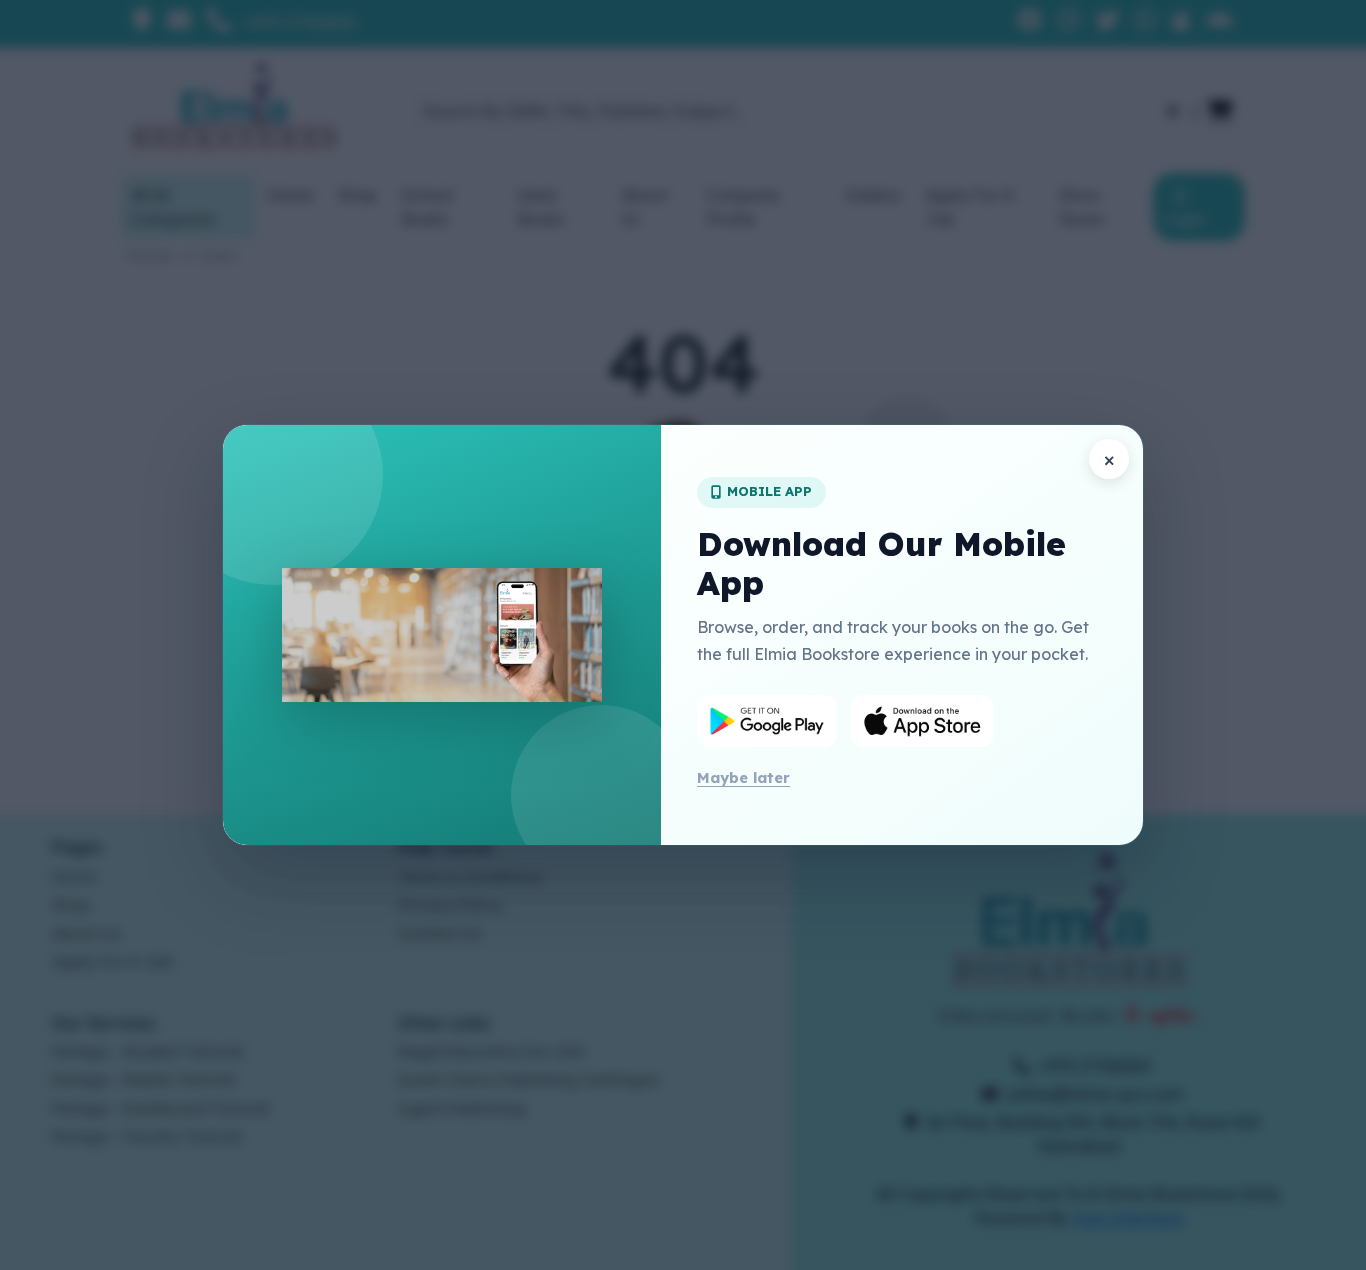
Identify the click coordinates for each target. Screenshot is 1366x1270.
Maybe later (743, 777)
